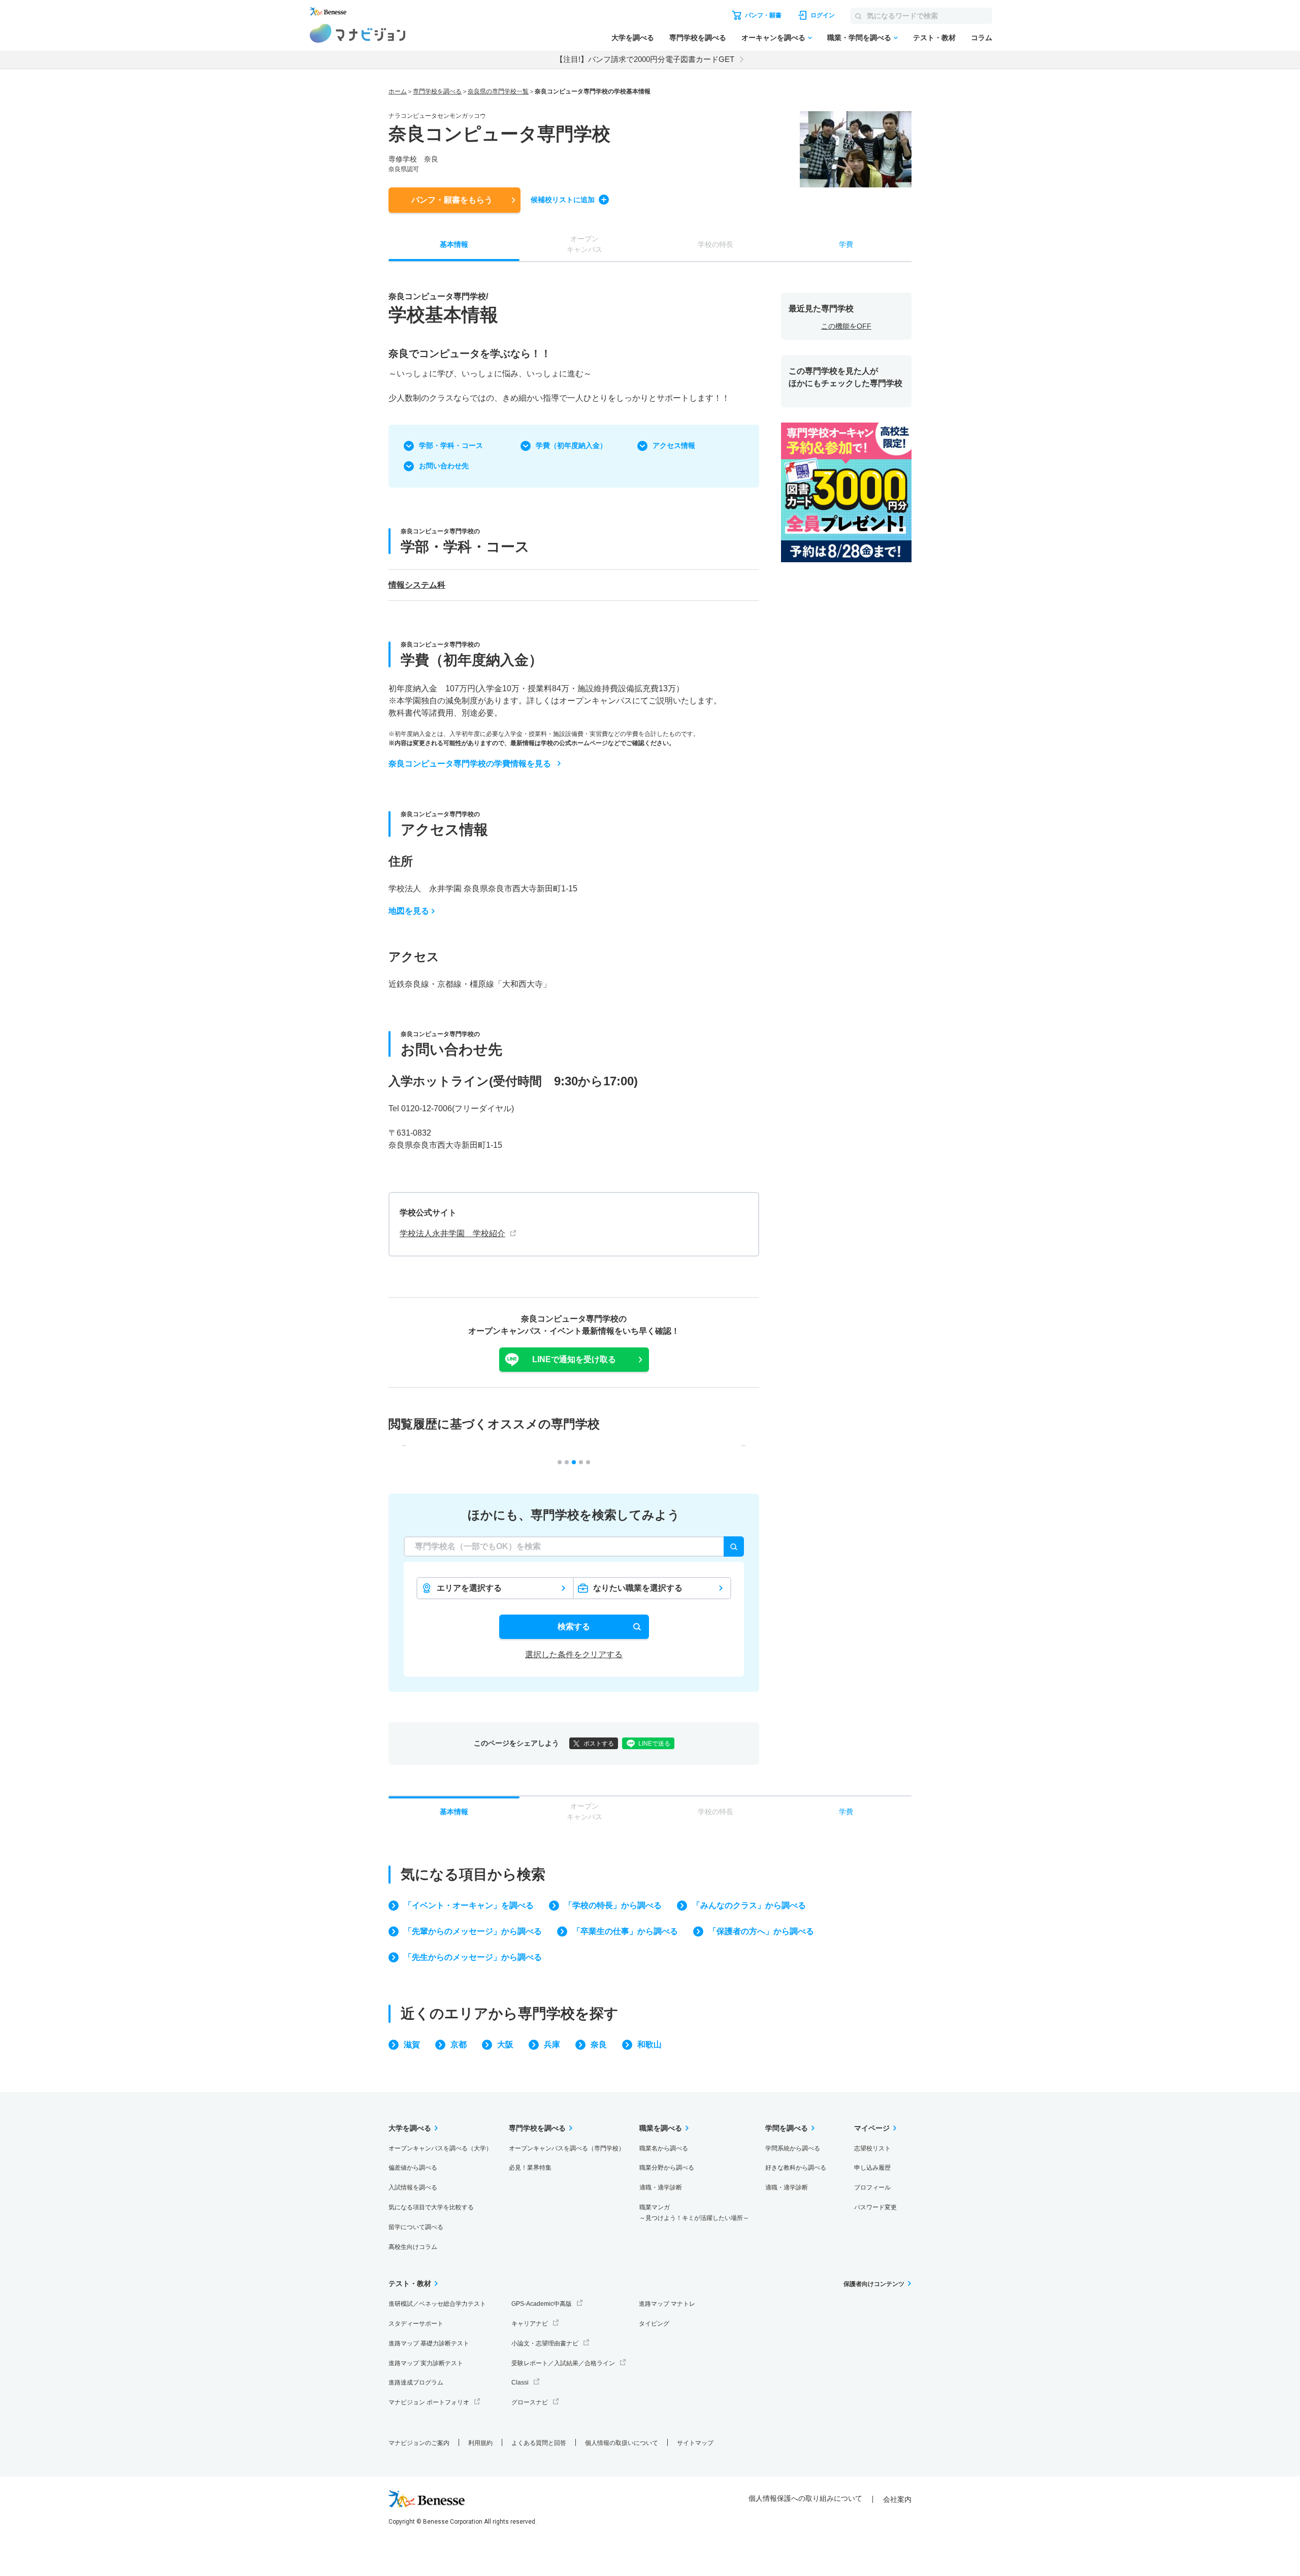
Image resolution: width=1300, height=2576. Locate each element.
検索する (574, 1627)
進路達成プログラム (416, 2382)
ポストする (599, 1744)
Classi (520, 2382)
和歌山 (649, 2044)
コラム (982, 38)
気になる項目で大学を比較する (431, 2207)
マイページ (872, 2128)
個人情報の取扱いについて (622, 2443)
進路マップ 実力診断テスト (426, 2363)
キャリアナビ (530, 2324)
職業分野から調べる (667, 2168)
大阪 (505, 2044)
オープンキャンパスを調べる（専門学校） (567, 2148)
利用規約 (480, 2443)
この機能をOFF (846, 326)
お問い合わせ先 (444, 466)
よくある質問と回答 (539, 2443)
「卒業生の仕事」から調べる (625, 1931)
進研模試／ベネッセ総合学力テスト (437, 2304)
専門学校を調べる (698, 38)
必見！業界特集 (530, 2168)
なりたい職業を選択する (638, 1588)
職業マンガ (694, 2213)
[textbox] (574, 1547)
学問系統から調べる (793, 2148)
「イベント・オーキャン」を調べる (469, 1905)
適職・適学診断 (661, 2187)
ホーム (398, 91)
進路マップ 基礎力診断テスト (429, 2343)
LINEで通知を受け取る (574, 1359)
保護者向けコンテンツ (874, 2284)
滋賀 (412, 2044)
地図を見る (409, 911)
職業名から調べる (664, 2148)
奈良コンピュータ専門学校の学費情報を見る (470, 764)
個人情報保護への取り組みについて (805, 2498)
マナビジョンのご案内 (419, 2443)
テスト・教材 (934, 38)
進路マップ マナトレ (667, 2304)
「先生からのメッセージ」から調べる (473, 1957)
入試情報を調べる (413, 2187)
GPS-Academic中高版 (542, 2304)
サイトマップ (695, 2443)
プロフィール (872, 2187)
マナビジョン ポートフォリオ (429, 2402)
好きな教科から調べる (796, 2168)
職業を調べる (661, 2128)
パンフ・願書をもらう (452, 200)
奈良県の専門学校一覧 (498, 91)
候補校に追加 (563, 200)
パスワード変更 (875, 2207)
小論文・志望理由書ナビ (545, 2343)
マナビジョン (358, 33)
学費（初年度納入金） (571, 445)
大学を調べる (633, 38)
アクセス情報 (674, 445)
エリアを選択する (469, 1588)
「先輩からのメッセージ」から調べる (473, 1931)
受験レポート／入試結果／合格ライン (563, 2363)
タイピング (654, 2324)
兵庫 (552, 2044)
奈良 (599, 2044)
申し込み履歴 (872, 2168)
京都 (459, 2044)
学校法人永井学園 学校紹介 (452, 1233)
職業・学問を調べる (859, 38)
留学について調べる (416, 2227)
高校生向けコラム (413, 2247)
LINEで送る (654, 1744)
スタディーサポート (416, 2324)
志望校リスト (872, 2148)
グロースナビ (530, 2402)
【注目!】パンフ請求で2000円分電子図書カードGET (645, 59)
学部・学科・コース (451, 445)
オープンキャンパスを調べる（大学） (440, 2148)
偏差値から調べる (413, 2168)
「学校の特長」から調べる (613, 1905)
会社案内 (897, 2499)
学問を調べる (787, 2128)
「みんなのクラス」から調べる (749, 1905)
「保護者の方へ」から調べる (761, 1931)
